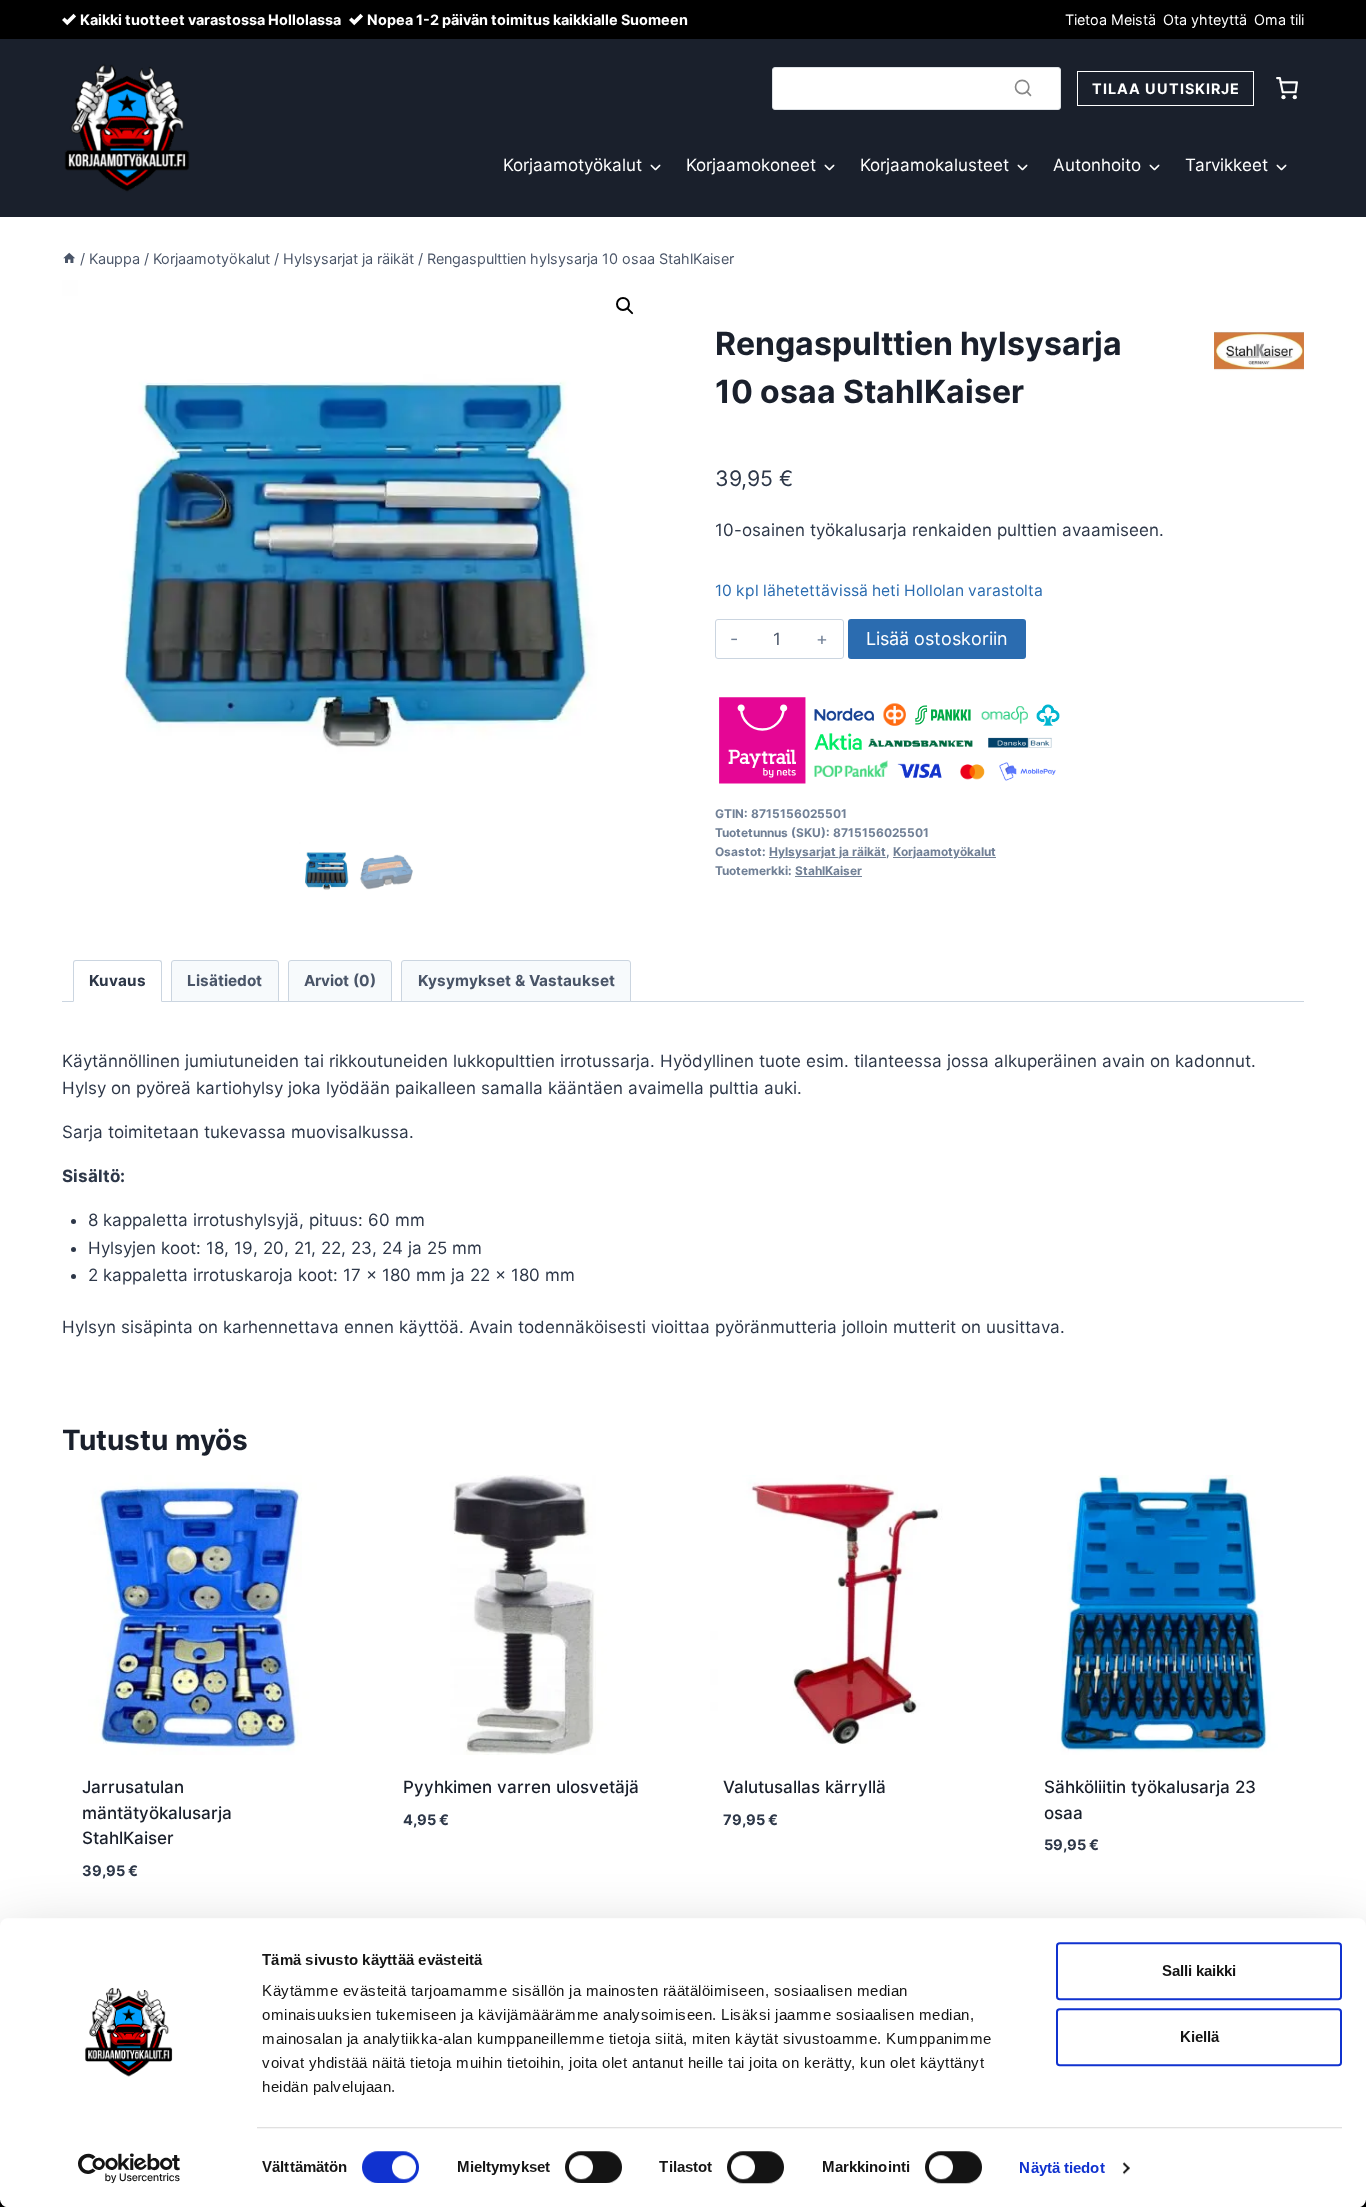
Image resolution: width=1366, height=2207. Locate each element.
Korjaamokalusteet (934, 165)
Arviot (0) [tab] (340, 980)
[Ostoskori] (1287, 88)
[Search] (1023, 88)
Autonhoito (1097, 165)
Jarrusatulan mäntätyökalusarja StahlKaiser (157, 1812)
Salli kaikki (1199, 1970)
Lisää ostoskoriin (937, 638)
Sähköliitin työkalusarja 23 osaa (1150, 1800)
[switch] (593, 2167)
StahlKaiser (828, 870)
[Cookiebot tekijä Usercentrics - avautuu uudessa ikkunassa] (129, 2168)
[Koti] (69, 258)
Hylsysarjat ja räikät (827, 851)
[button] (625, 306)
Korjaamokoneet (751, 165)
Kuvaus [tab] (117, 980)
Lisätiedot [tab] (224, 980)
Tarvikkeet (1226, 165)
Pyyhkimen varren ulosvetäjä (521, 1787)
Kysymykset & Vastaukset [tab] (516, 980)
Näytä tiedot (1061, 2167)
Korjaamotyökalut (572, 165)
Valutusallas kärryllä (804, 1787)
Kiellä (1199, 2036)
